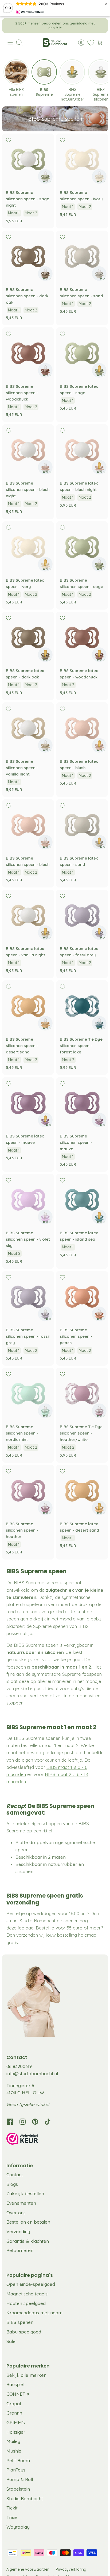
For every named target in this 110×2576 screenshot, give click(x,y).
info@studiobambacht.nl (32, 2073)
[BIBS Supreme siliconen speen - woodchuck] (28, 353)
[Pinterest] (35, 2122)
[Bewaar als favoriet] (9, 140)
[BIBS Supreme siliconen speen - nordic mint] (28, 1394)
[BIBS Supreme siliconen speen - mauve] (82, 1103)
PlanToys (16, 2470)
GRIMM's (16, 2422)
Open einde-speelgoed (31, 2284)
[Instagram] (23, 2122)
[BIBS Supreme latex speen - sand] (82, 825)
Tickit (12, 2508)
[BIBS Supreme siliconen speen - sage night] (28, 159)
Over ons (16, 2213)
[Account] (78, 43)
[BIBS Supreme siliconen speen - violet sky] (28, 1200)
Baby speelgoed (24, 2332)
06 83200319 (19, 2066)
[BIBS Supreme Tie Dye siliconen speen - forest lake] (82, 1006)
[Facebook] (10, 2122)
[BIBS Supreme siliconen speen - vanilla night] (28, 728)
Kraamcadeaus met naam (34, 2313)
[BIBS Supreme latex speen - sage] (82, 353)
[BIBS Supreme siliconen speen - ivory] (82, 159)
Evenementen (21, 2203)
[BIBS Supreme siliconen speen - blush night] (28, 450)
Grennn (14, 2413)
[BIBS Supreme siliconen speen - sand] (82, 256)
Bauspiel (15, 2384)
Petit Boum (18, 2460)
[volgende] (100, 26)
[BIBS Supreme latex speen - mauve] (28, 1103)
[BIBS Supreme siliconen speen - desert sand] (28, 1006)
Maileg (13, 2441)
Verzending (18, 2231)
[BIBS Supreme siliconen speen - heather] (28, 1491)
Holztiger (16, 2432)
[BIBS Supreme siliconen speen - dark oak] (28, 256)
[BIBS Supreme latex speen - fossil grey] (82, 915)
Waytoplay (18, 2527)
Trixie (12, 2517)
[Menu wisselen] (10, 43)
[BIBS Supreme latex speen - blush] (82, 728)
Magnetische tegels (27, 2294)
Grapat (14, 2404)
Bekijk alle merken (26, 2375)
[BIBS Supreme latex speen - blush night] (82, 450)
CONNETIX (18, 2394)
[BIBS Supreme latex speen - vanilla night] (28, 915)
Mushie (14, 2451)
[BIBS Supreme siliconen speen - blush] (28, 825)
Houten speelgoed (26, 2303)
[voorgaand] (10, 26)
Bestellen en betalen (28, 2222)
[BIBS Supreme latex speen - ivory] (28, 547)
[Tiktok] (48, 2122)
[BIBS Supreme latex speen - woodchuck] (82, 637)
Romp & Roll (20, 2479)
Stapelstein (18, 2489)
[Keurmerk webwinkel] (55, 2140)
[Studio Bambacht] (55, 43)
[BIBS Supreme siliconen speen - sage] (82, 547)
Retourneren (20, 2250)
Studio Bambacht (25, 2498)
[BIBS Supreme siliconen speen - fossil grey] (28, 1297)
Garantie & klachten (28, 2241)
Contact (15, 2175)
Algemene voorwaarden (28, 2569)
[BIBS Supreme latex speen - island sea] (82, 1200)
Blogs (12, 2184)
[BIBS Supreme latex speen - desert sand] (82, 1491)
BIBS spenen (20, 2322)
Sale (11, 2341)
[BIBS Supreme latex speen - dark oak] (28, 637)
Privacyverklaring (71, 2569)
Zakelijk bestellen (25, 2193)
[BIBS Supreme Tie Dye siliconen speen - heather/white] (82, 1394)
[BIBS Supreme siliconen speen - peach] (82, 1297)
